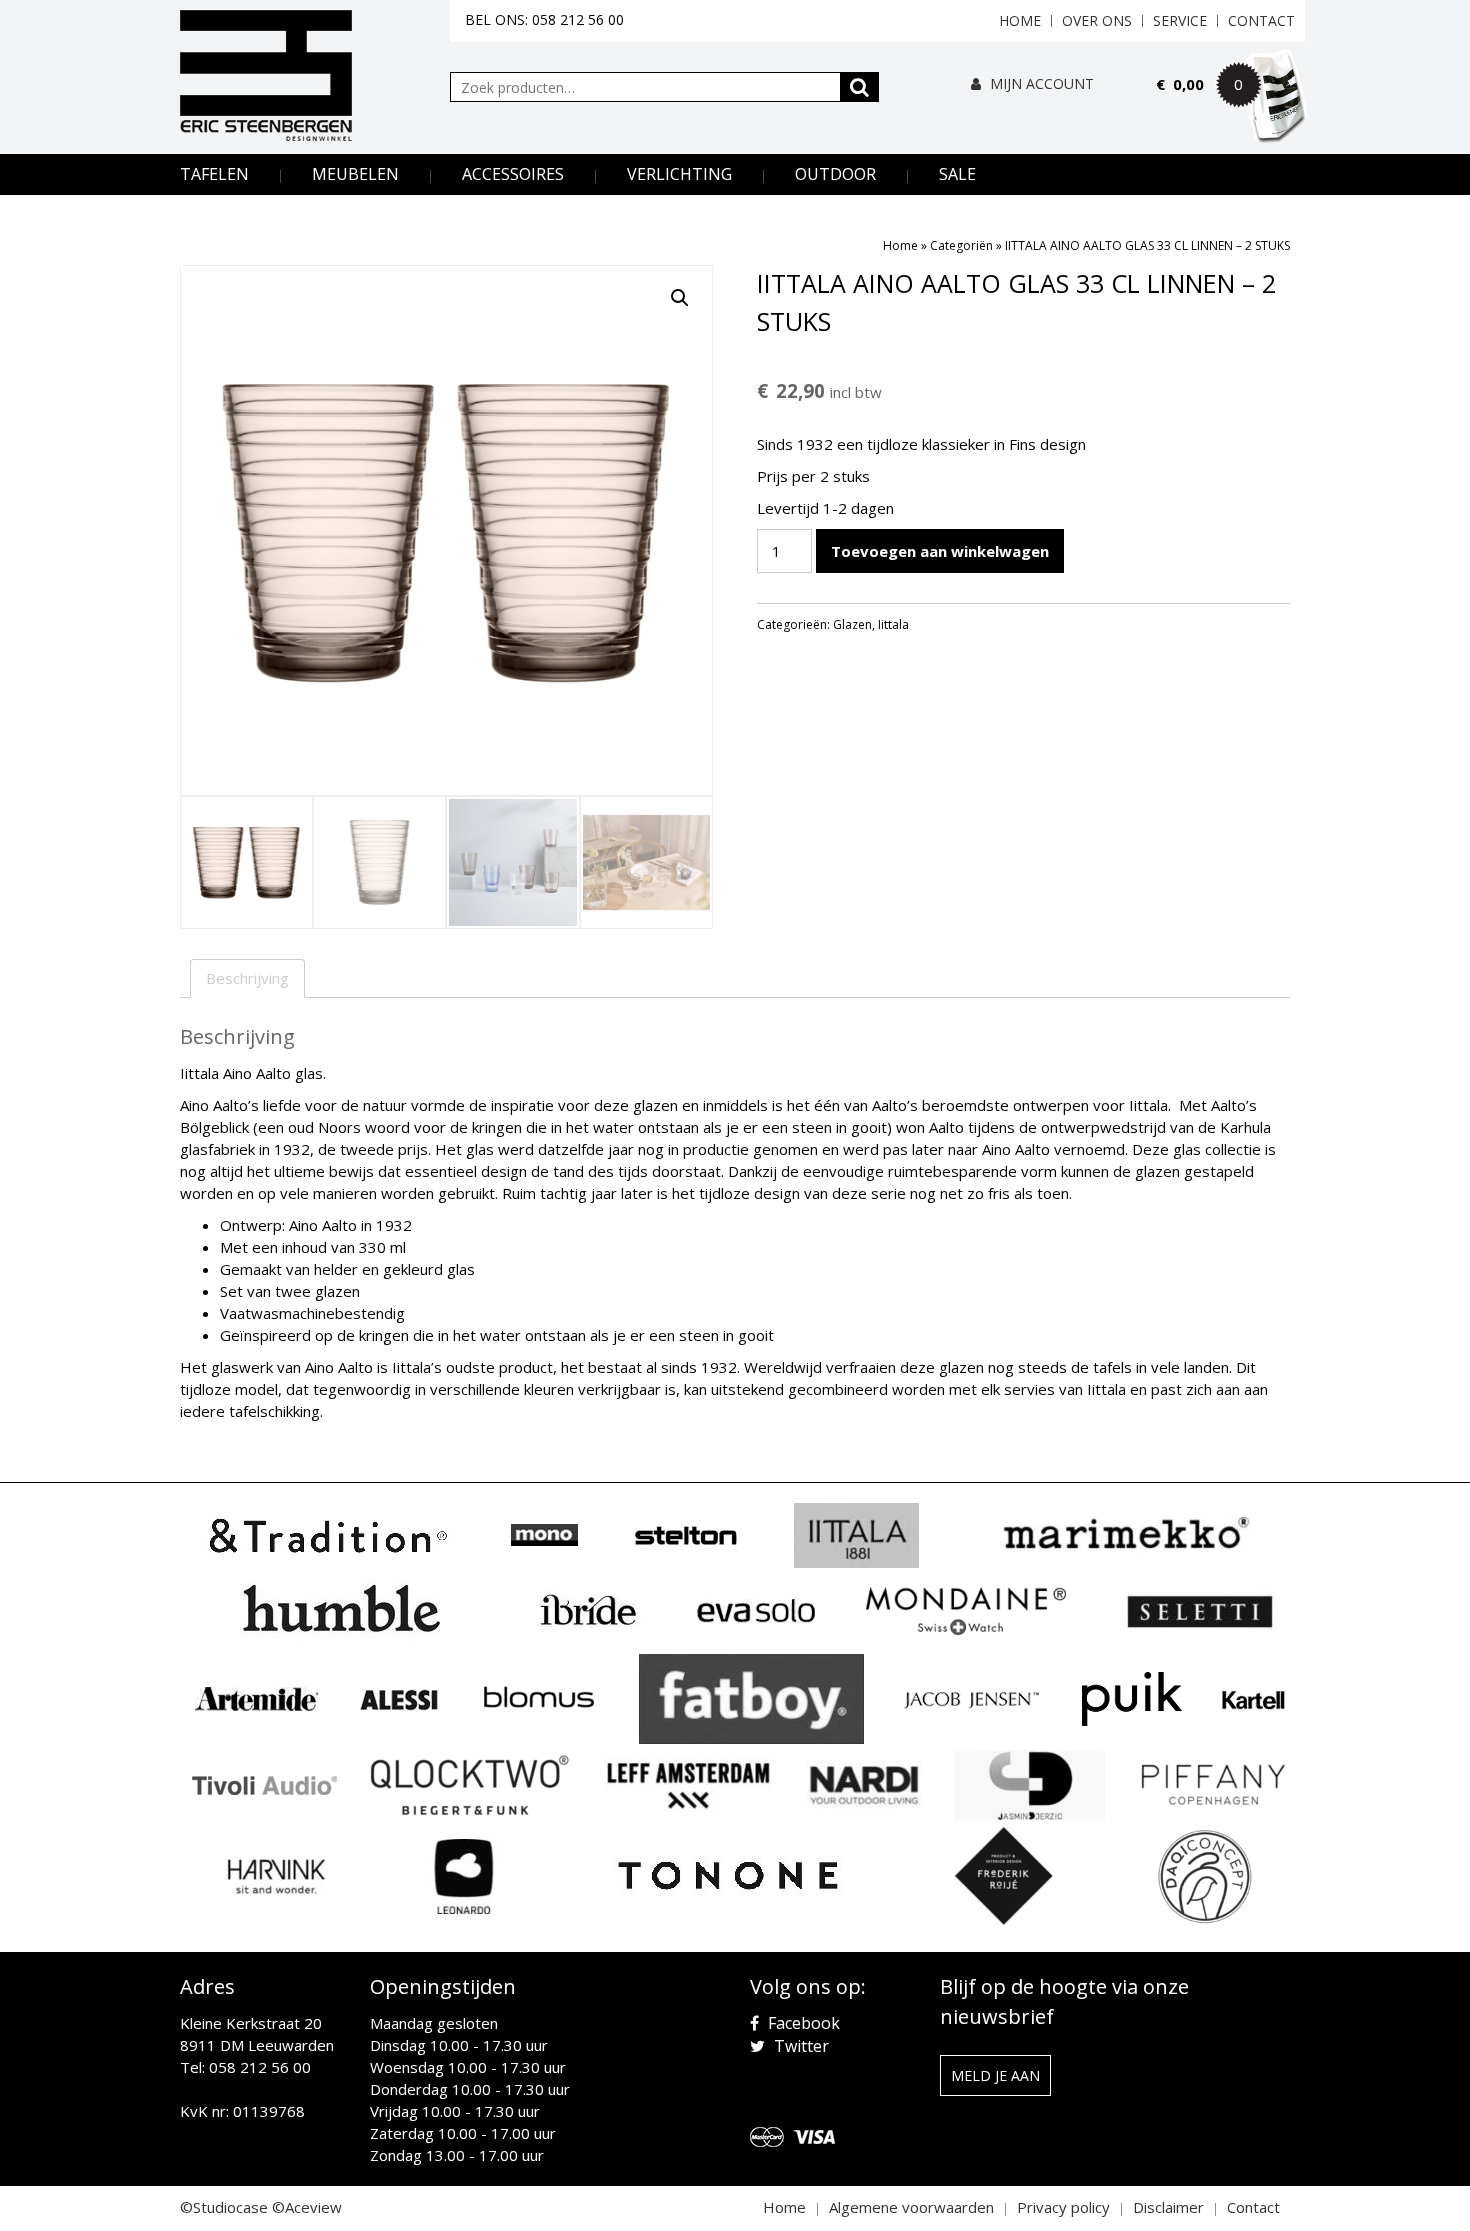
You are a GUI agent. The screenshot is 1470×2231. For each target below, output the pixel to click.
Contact (1261, 20)
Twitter (799, 2046)
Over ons (1097, 20)
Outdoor (835, 174)
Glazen (852, 624)
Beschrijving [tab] (247, 978)
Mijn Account (1040, 83)
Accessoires (513, 174)
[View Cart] (1231, 112)
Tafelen (214, 174)
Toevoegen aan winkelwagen (940, 551)
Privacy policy (1063, 2207)
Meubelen (355, 174)
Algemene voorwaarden (911, 2207)
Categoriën (961, 245)
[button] (680, 298)
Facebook (802, 2023)
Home (1020, 20)
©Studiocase (224, 2207)
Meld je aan (995, 2075)
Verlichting (679, 174)
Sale (957, 174)
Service (1180, 20)
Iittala (893, 624)
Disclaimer (1168, 2207)
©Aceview (307, 2207)
